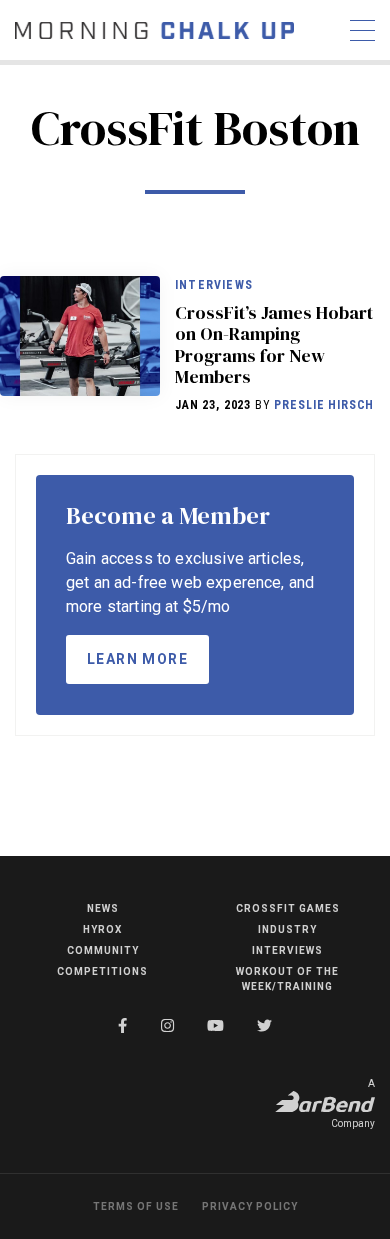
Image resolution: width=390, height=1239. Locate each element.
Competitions (102, 971)
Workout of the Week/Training (287, 979)
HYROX (102, 929)
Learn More (137, 659)
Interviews (214, 285)
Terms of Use (136, 1206)
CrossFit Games (288, 908)
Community (103, 950)
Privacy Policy (250, 1206)
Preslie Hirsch (324, 405)
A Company (353, 1103)
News (103, 908)
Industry (287, 929)
